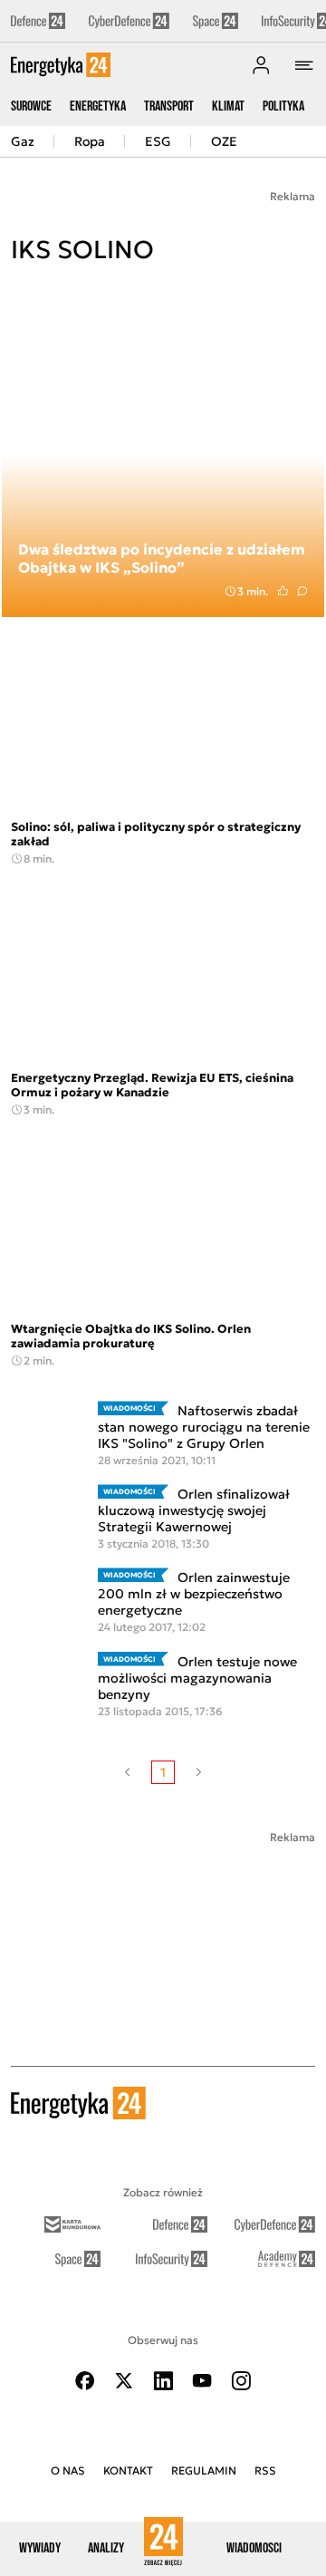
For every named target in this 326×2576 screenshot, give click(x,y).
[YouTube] (202, 2381)
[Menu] (304, 65)
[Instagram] (241, 2381)
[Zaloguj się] (261, 65)
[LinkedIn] (163, 2381)
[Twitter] (124, 2381)
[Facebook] (85, 2381)
